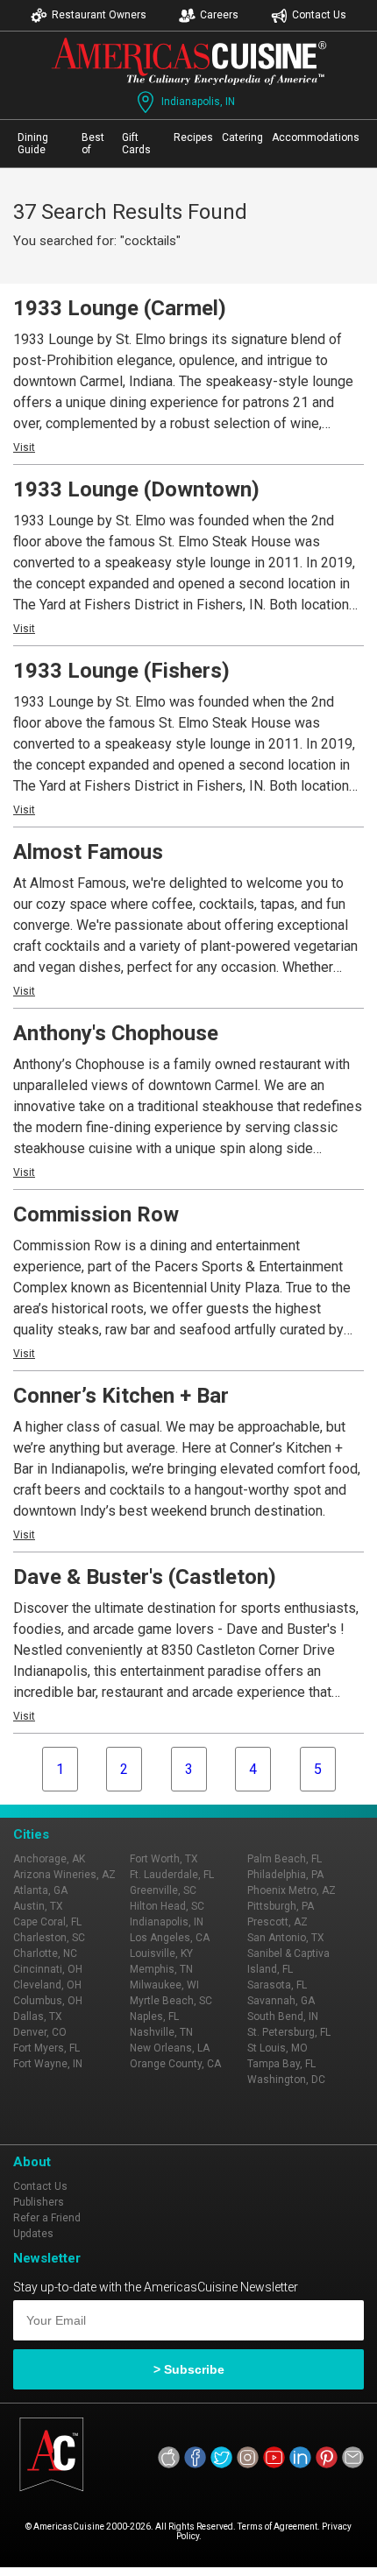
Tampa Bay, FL (281, 2064)
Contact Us (319, 15)
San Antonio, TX (286, 1938)
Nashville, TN (161, 2032)
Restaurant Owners (99, 15)
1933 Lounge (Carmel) (120, 308)
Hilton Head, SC (167, 1906)
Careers (219, 15)
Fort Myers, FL (46, 2048)
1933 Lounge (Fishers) (121, 671)
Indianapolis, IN (198, 102)
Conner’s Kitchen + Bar (121, 1396)
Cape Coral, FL (47, 1922)
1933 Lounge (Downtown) (136, 489)
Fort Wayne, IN (48, 2064)
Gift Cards (136, 144)
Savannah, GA (281, 2001)
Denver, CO (40, 2032)
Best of (93, 144)
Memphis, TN (161, 1969)
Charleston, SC (49, 1938)
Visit (24, 447)
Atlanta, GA (40, 1890)
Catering (242, 137)
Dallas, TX (38, 2016)
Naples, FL (154, 2016)
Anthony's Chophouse (116, 1033)
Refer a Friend (47, 2218)
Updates (33, 2234)
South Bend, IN (283, 2016)
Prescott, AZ (277, 1922)
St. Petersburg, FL (289, 2032)
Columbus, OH (48, 2001)
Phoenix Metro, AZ (292, 1890)
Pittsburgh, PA (281, 1906)
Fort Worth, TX (164, 1859)
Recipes (193, 137)
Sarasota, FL (277, 1985)
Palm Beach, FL (285, 1859)
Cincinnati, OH (48, 1969)
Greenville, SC (163, 1890)
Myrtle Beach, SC (171, 2001)
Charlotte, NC (45, 1953)
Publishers (39, 2202)
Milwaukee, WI (164, 1985)
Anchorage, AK (49, 1859)
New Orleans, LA (170, 2048)
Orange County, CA (175, 2064)
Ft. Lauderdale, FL (172, 1875)
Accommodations (316, 137)
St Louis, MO (277, 2048)
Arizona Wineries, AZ (64, 1875)
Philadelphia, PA (285, 1875)
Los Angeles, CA (170, 1938)
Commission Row (96, 1214)
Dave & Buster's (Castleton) (145, 1577)
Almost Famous (88, 852)
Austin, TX (38, 1906)
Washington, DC (286, 2080)
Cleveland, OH (47, 1985)
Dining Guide (33, 144)
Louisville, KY (161, 1953)
